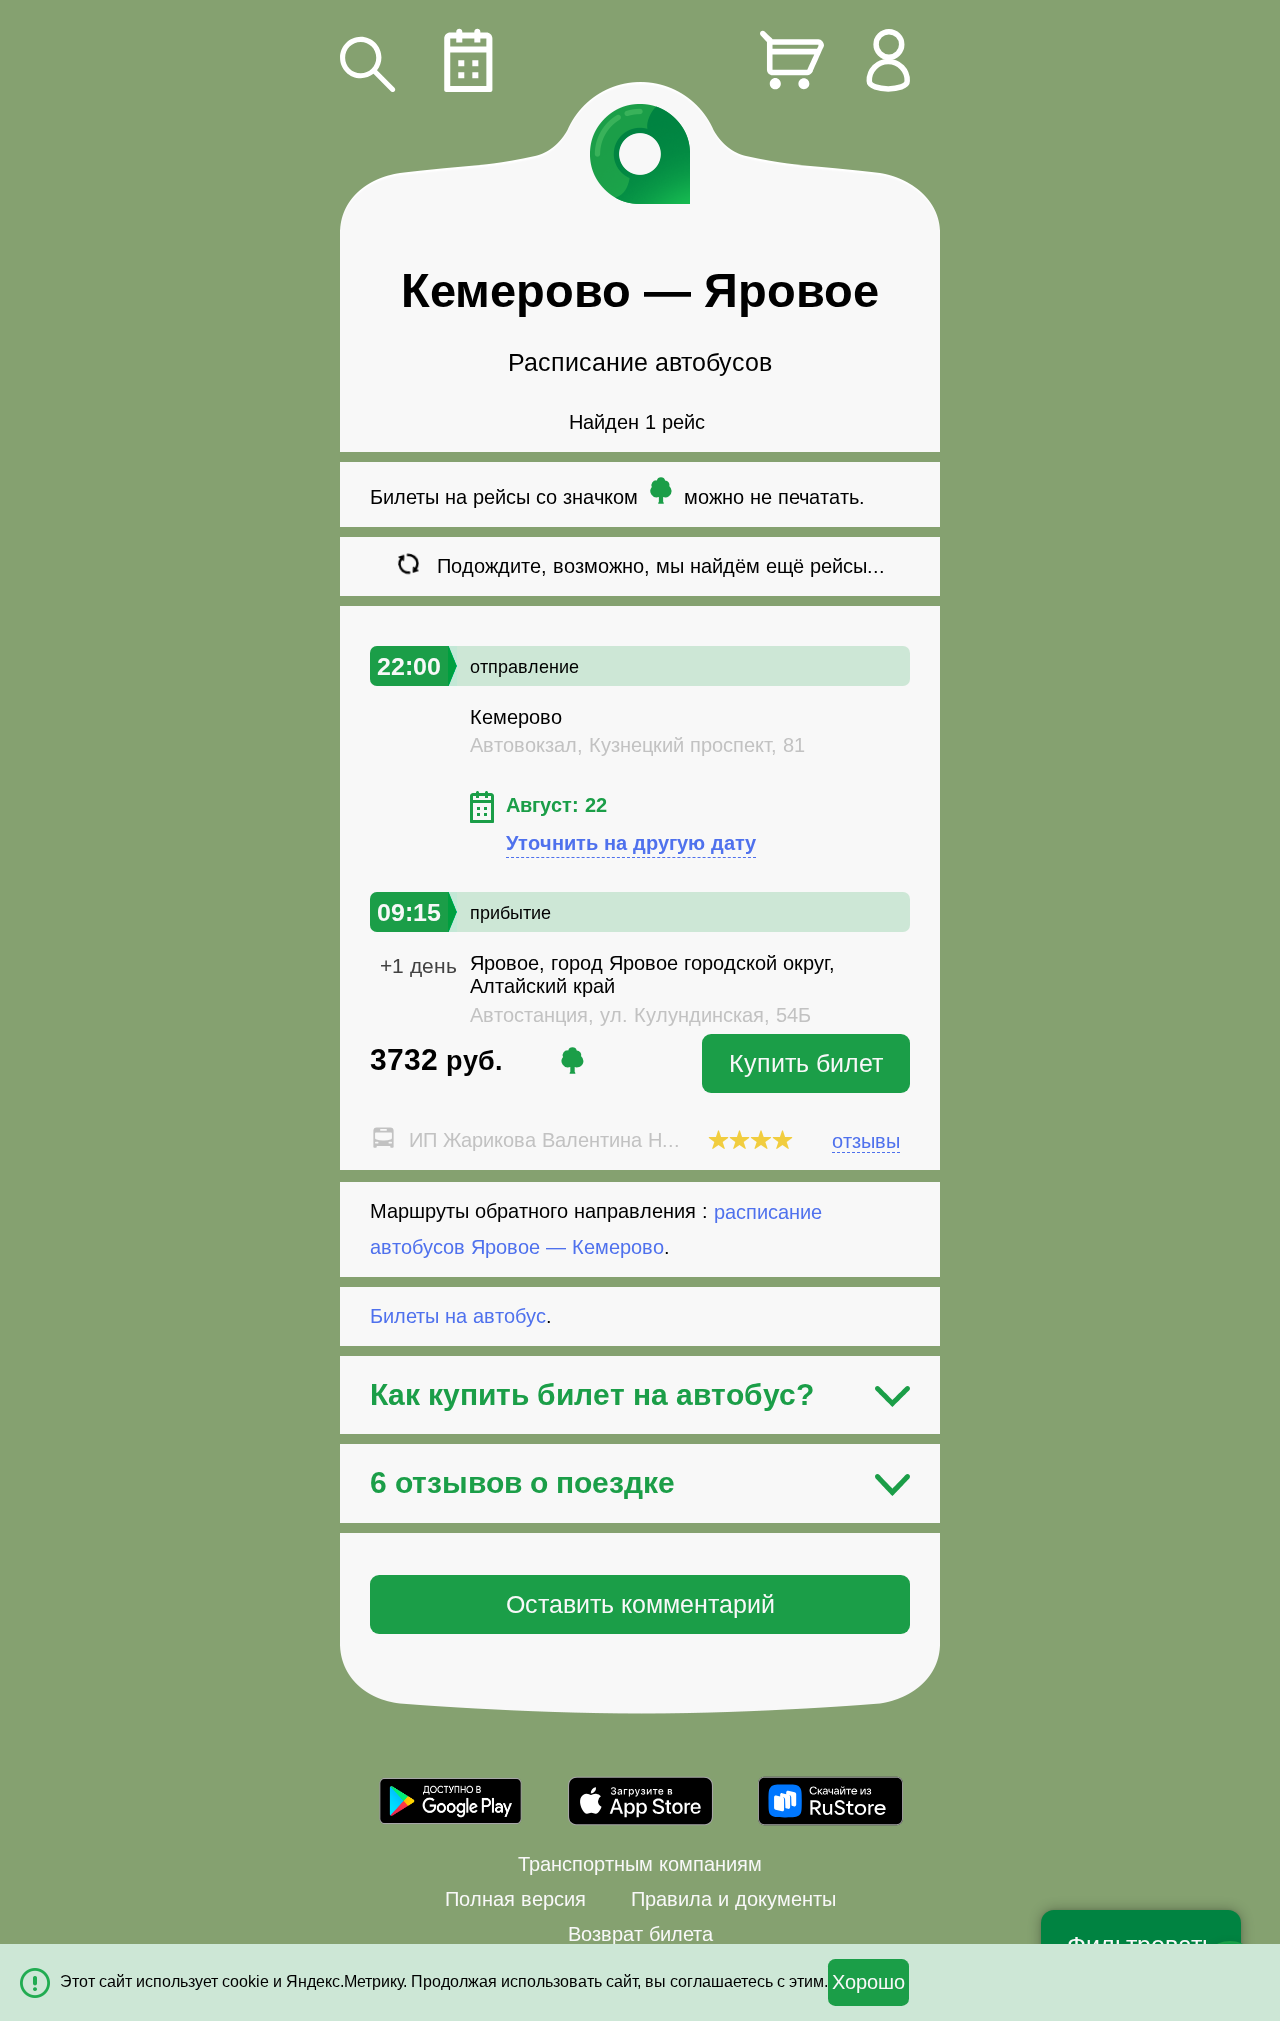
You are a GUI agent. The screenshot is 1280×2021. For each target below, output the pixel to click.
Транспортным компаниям (640, 1864)
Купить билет (806, 1063)
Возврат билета (640, 1934)
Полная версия (515, 1899)
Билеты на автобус (458, 1316)
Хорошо (868, 1982)
